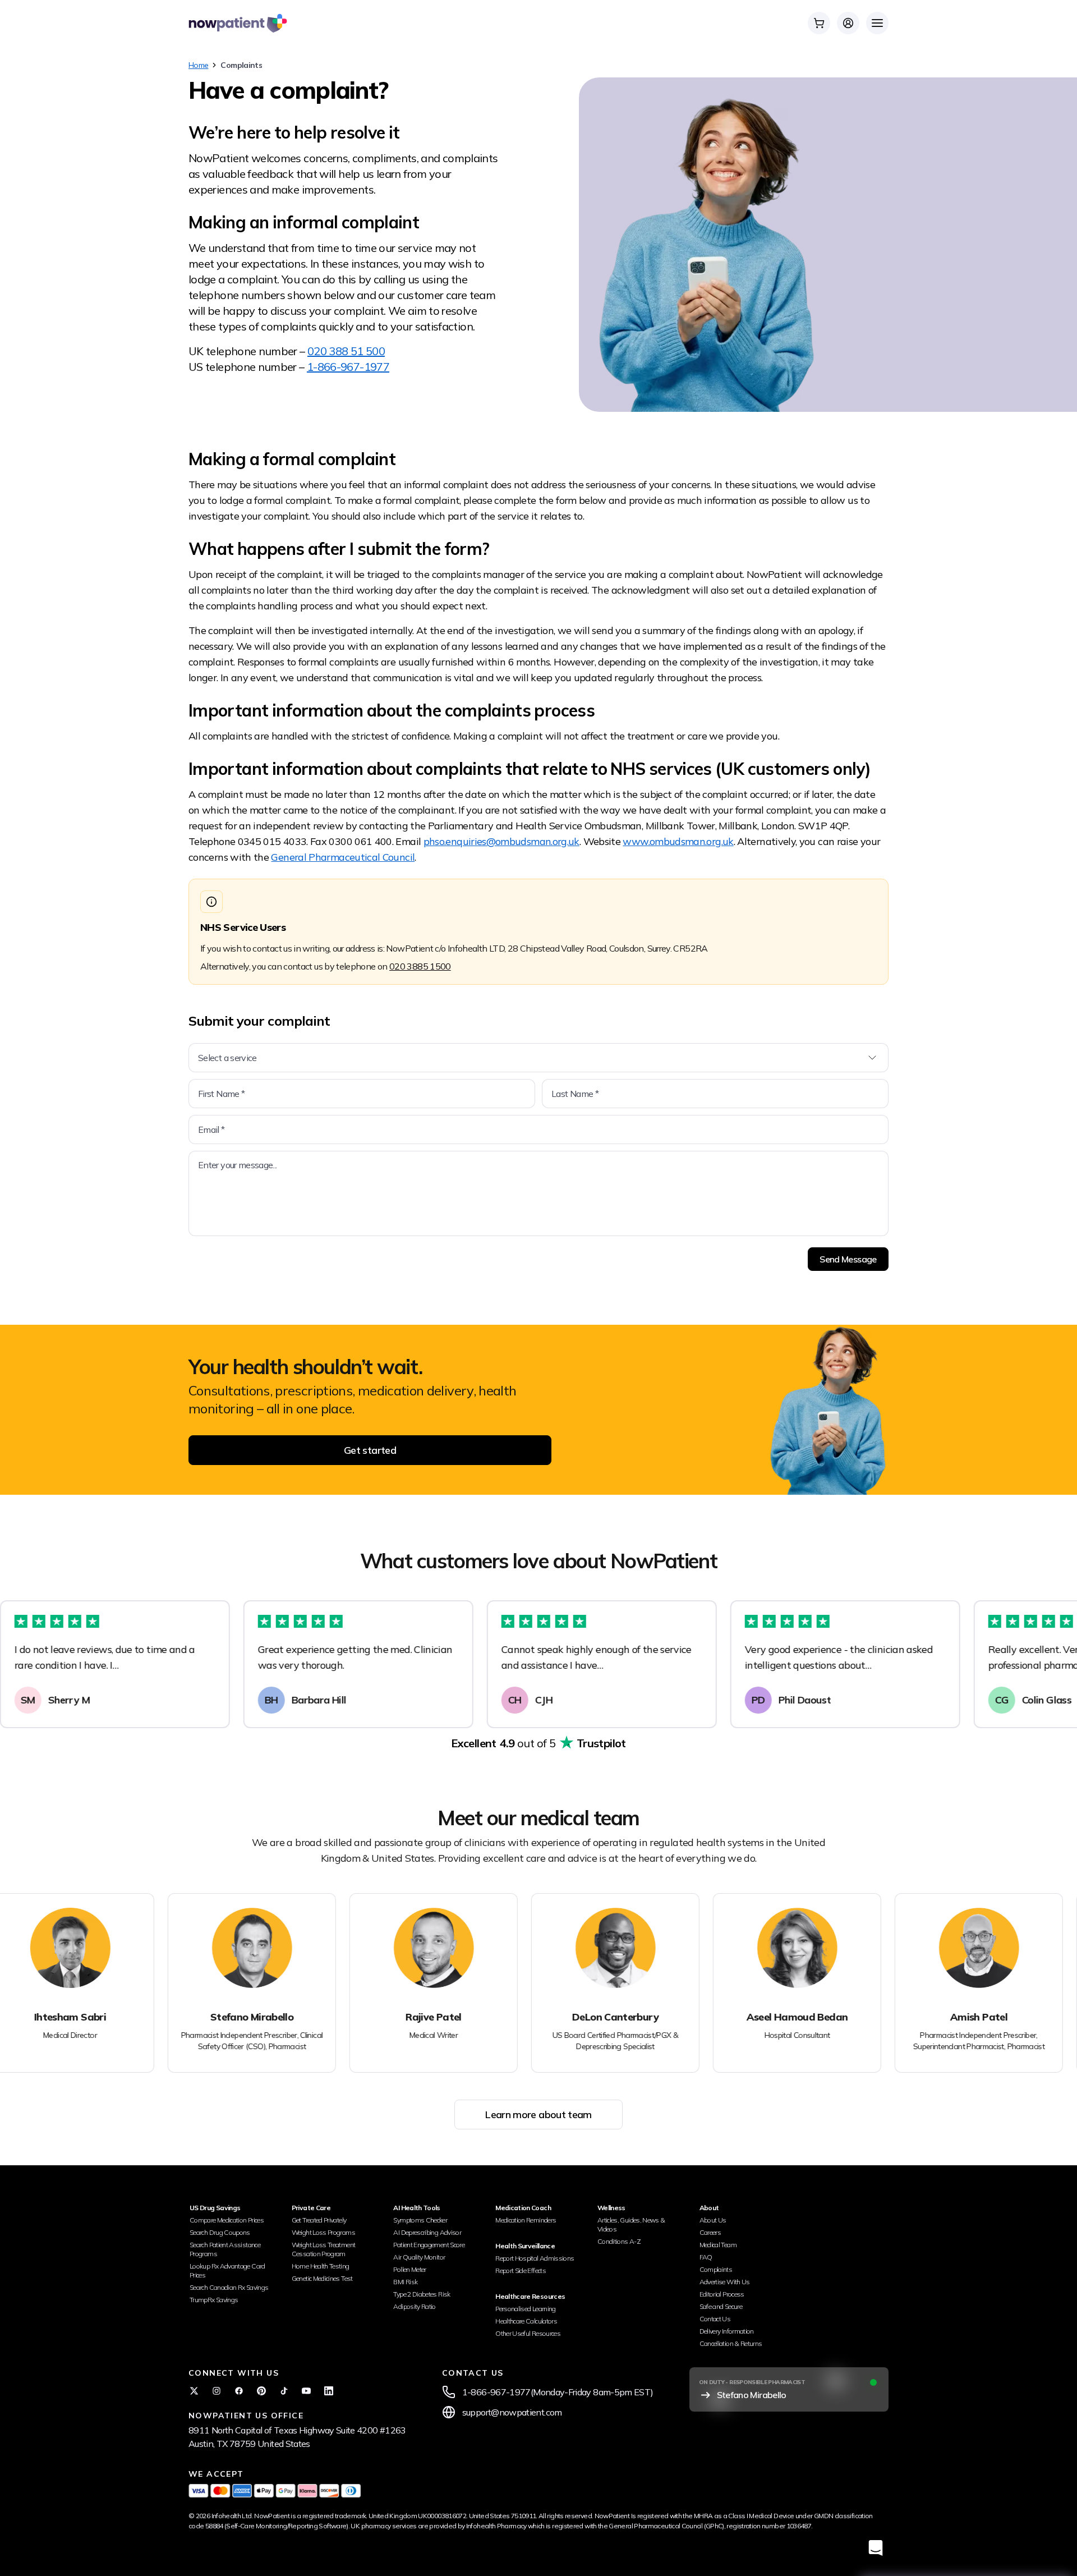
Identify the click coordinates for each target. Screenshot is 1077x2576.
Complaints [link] (241, 65)
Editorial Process (722, 2294)
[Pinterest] (261, 2391)
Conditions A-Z (619, 2241)
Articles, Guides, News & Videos (631, 2224)
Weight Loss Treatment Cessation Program (324, 2249)
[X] (194, 2391)
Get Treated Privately (319, 2220)
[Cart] (819, 23)
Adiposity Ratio (414, 2306)
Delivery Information (727, 2331)
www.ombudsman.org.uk (678, 841)
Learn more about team (538, 2114)
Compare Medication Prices (227, 2220)
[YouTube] (306, 2391)
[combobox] (538, 1058)
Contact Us (715, 2319)
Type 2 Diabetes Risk (422, 2294)
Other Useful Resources (528, 2333)
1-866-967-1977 (348, 367)
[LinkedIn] (329, 2391)
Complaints (716, 2269)
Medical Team (718, 2245)
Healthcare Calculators (526, 2321)
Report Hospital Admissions (535, 2258)
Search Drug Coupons (220, 2232)
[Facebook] (239, 2391)
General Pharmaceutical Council (343, 857)
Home (198, 65)
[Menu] (877, 23)
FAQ (706, 2257)
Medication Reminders (526, 2220)
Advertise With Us (725, 2282)
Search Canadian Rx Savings (229, 2287)
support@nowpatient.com (512, 2412)
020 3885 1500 (420, 966)
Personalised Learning (526, 2309)
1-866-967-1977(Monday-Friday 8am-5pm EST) (558, 2392)
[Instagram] (217, 2391)
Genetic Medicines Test (322, 2278)
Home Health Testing (321, 2266)
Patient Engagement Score (429, 2245)
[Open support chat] (876, 2548)
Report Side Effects (521, 2270)
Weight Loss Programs (323, 2232)
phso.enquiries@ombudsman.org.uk (501, 841)
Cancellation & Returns (731, 2343)
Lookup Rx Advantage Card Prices (227, 2270)
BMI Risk (405, 2282)
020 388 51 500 (346, 351)
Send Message (848, 1259)
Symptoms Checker (420, 2220)
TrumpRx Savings (214, 2300)
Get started (370, 1450)
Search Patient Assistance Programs (225, 2249)
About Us (713, 2220)
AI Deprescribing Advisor (427, 2232)
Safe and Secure (721, 2306)
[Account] (848, 23)
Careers (710, 2232)
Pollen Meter (409, 2269)
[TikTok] (284, 2391)
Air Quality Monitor (419, 2257)
